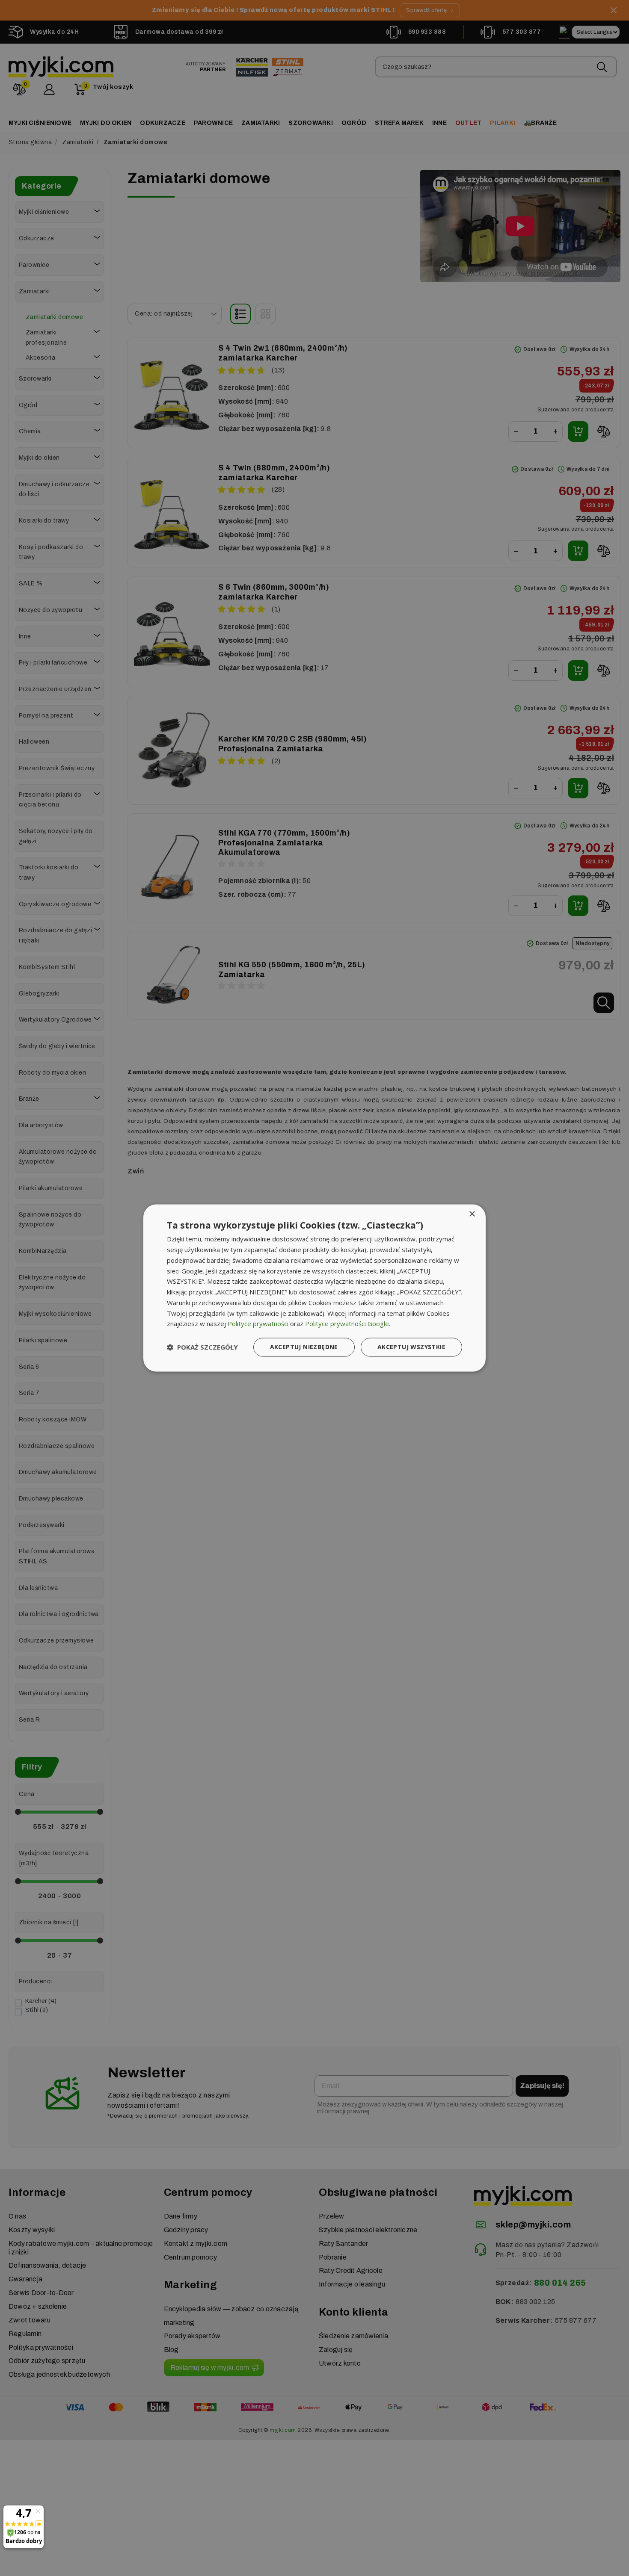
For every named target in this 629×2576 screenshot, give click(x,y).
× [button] (472, 1214)
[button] (202, 1347)
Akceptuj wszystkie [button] (411, 1347)
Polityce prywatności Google (347, 1324)
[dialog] (314, 1288)
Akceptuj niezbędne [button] (304, 1347)
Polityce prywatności (258, 1324)
